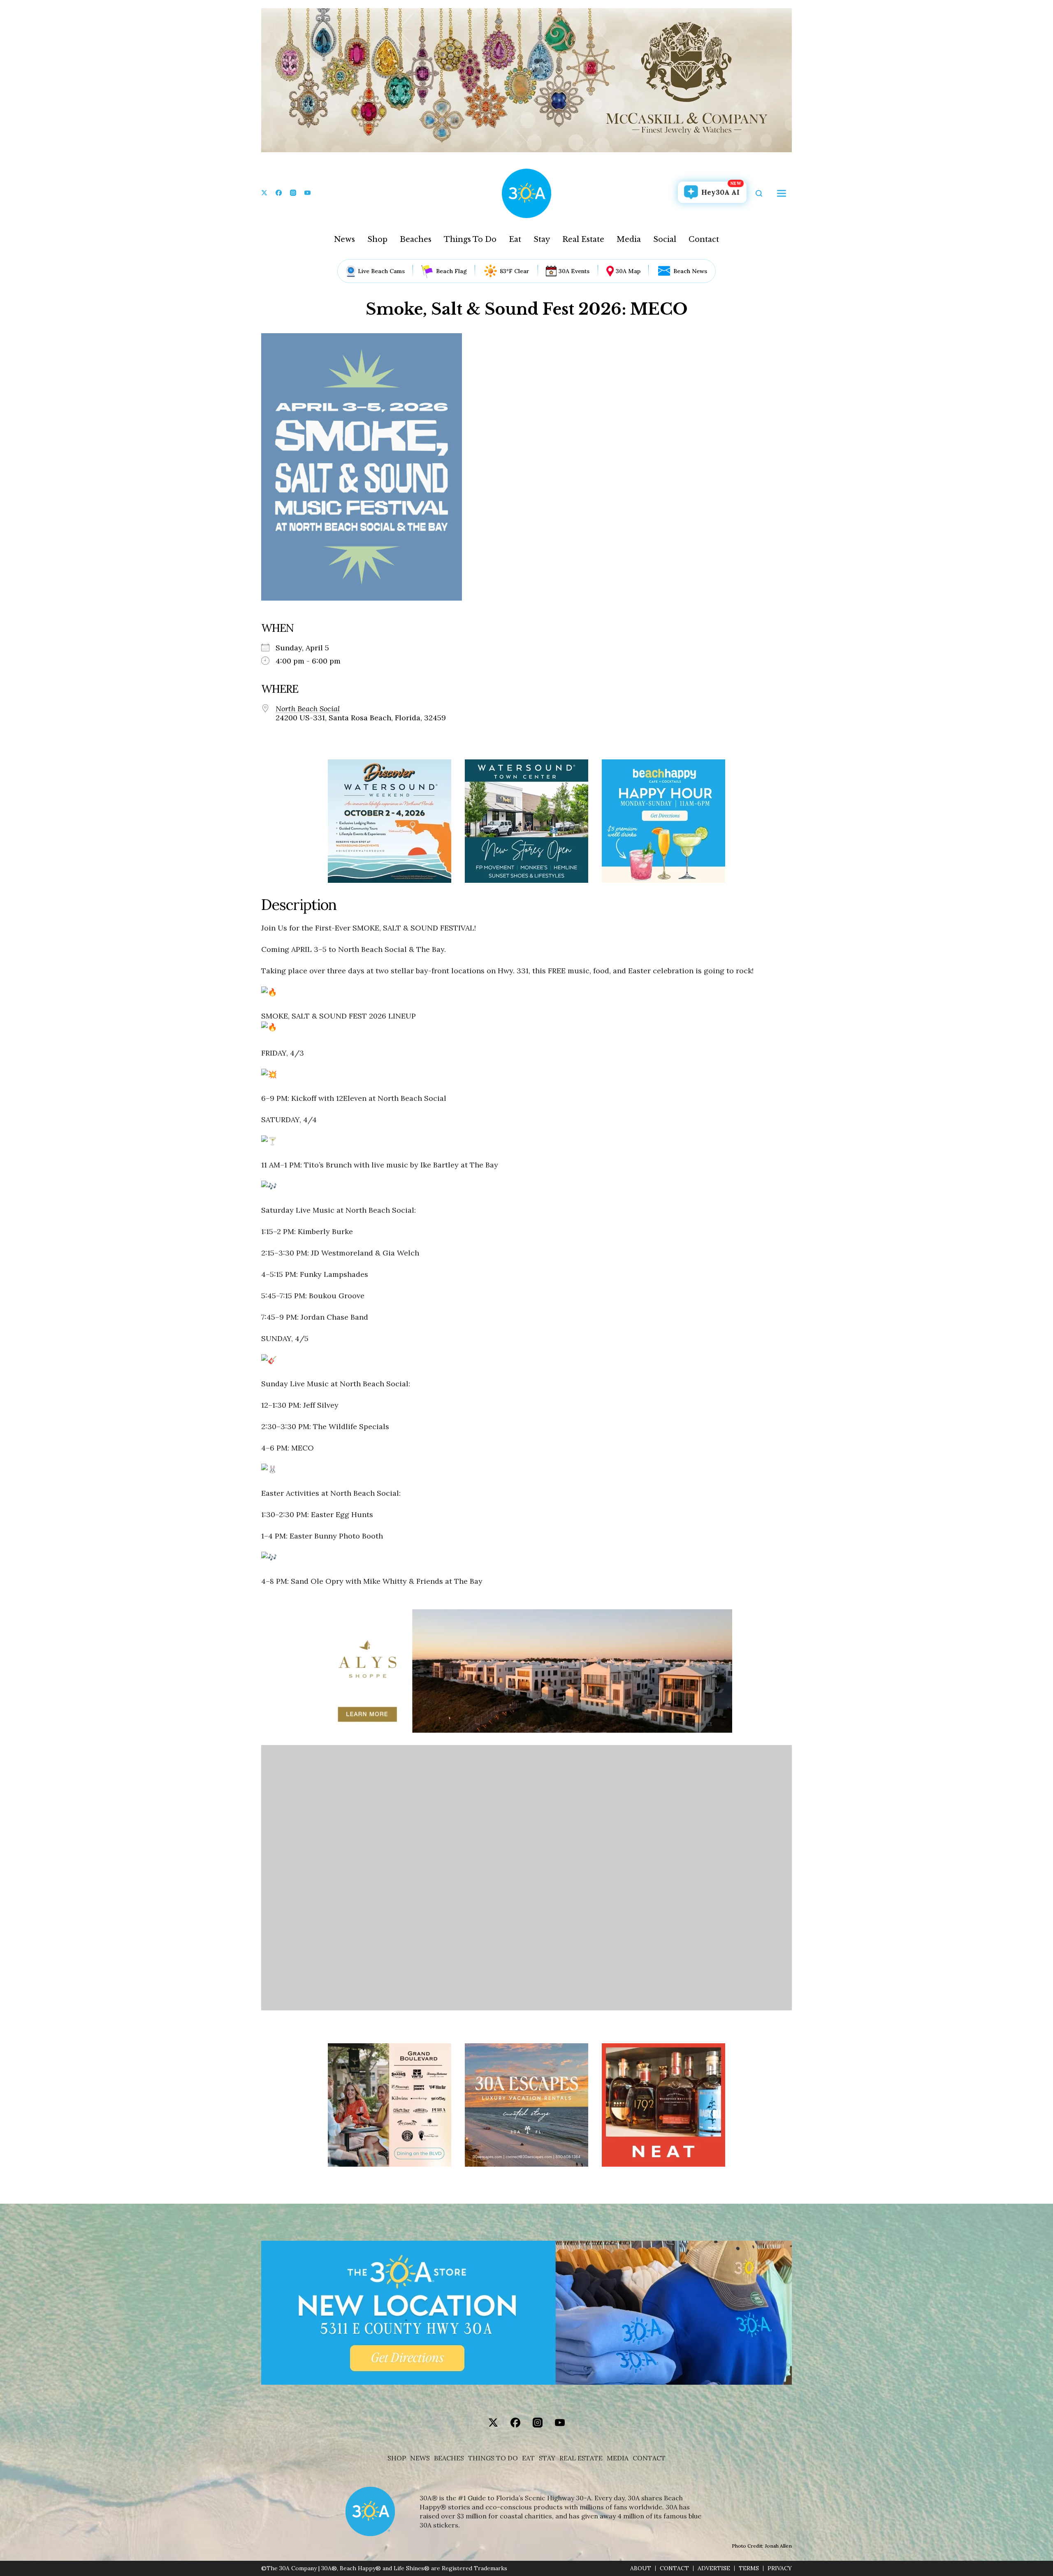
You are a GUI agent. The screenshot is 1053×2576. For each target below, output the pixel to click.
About (641, 2568)
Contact (704, 239)
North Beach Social (308, 709)
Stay (542, 239)
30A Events (574, 271)
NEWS (420, 2458)
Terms (749, 2568)
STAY (547, 2458)
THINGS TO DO (493, 2458)
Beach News (690, 271)
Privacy (780, 2568)
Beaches (416, 239)
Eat (515, 239)
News (344, 239)
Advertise (714, 2568)
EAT (528, 2458)
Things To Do (470, 239)
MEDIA (618, 2458)
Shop (377, 239)
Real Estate (583, 239)
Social (665, 239)
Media (629, 239)
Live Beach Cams (381, 271)
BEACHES (449, 2458)
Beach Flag (451, 271)
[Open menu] (782, 193)
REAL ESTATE (581, 2458)
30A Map (628, 271)
